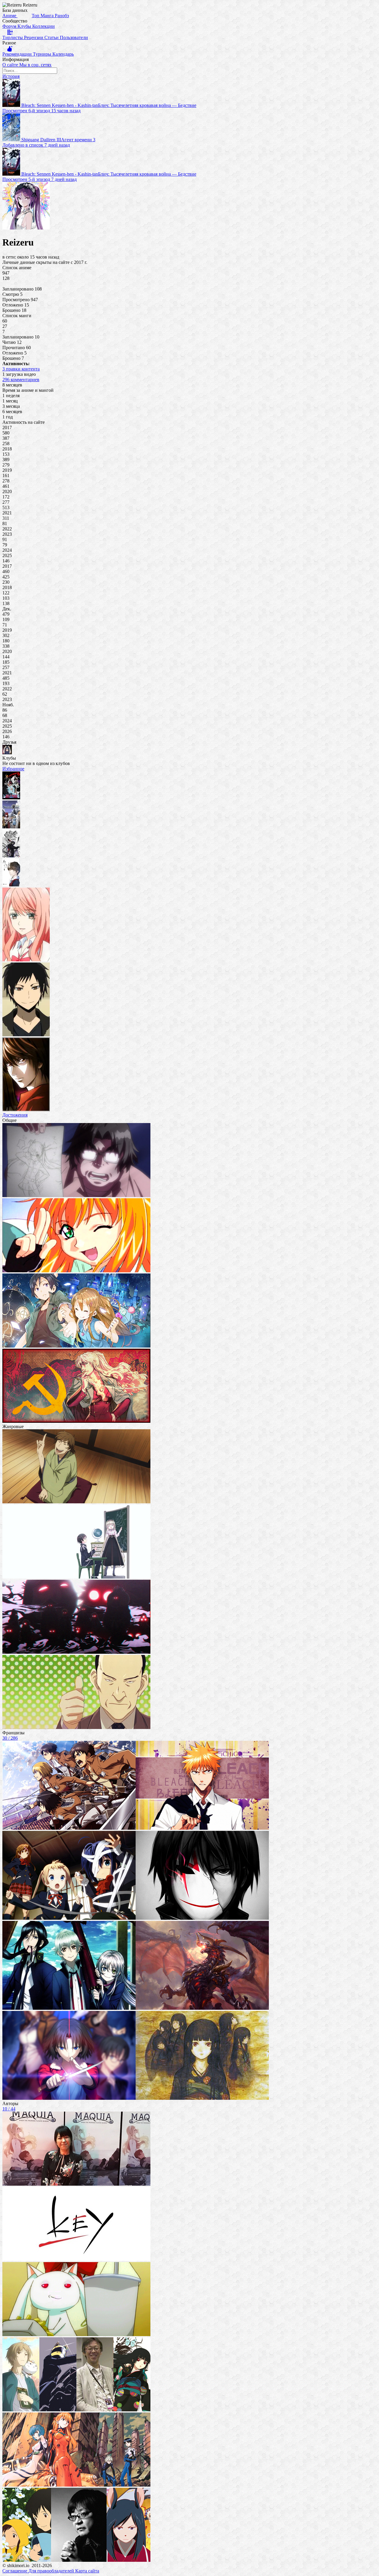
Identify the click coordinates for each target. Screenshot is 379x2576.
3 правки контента (21, 369)
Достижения (15, 1115)
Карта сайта (87, 2571)
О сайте (11, 65)
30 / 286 (10, 1738)
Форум (10, 26)
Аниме (10, 16)
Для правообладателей (52, 2571)
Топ (36, 16)
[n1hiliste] (7, 753)
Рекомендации (18, 54)
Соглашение (15, 2571)
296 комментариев (21, 380)
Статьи (52, 37)
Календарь (63, 54)
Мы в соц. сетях (35, 65)
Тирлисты (13, 37)
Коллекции (44, 26)
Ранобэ (62, 16)
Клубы (25, 26)
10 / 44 (9, 2109)
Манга (48, 16)
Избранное (13, 769)
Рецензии (34, 37)
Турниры (43, 54)
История (11, 76)
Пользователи (74, 37)
